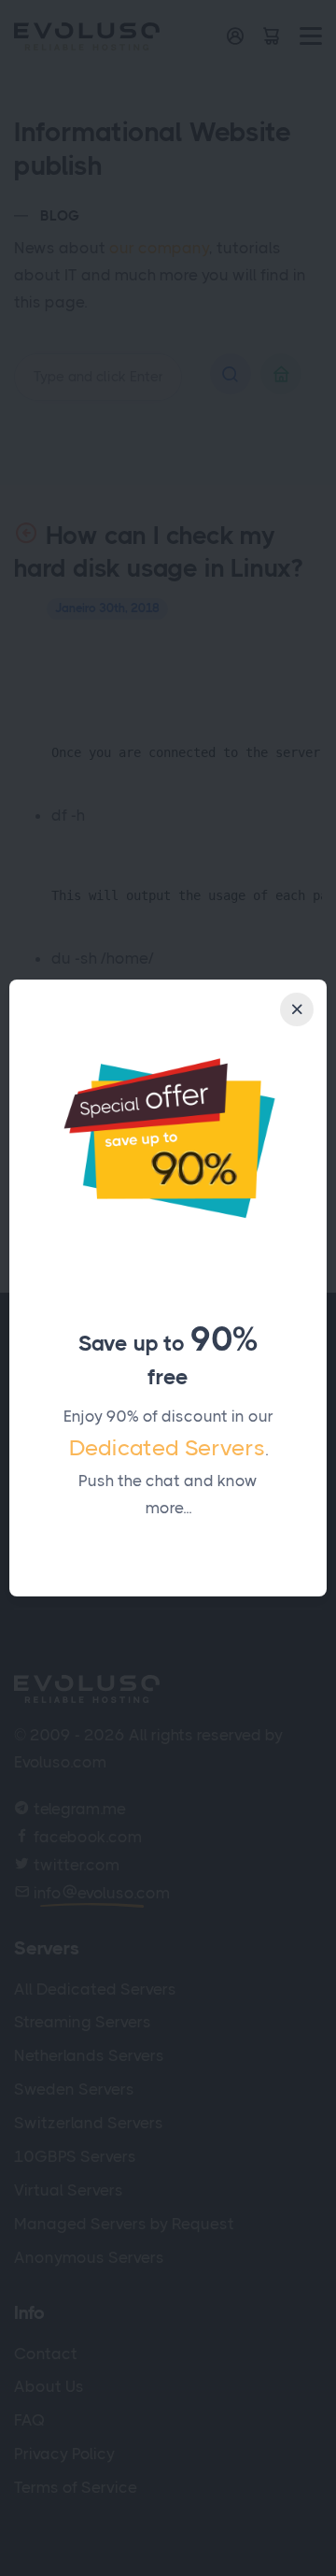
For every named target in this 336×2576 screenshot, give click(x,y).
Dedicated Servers (167, 1448)
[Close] (297, 1009)
